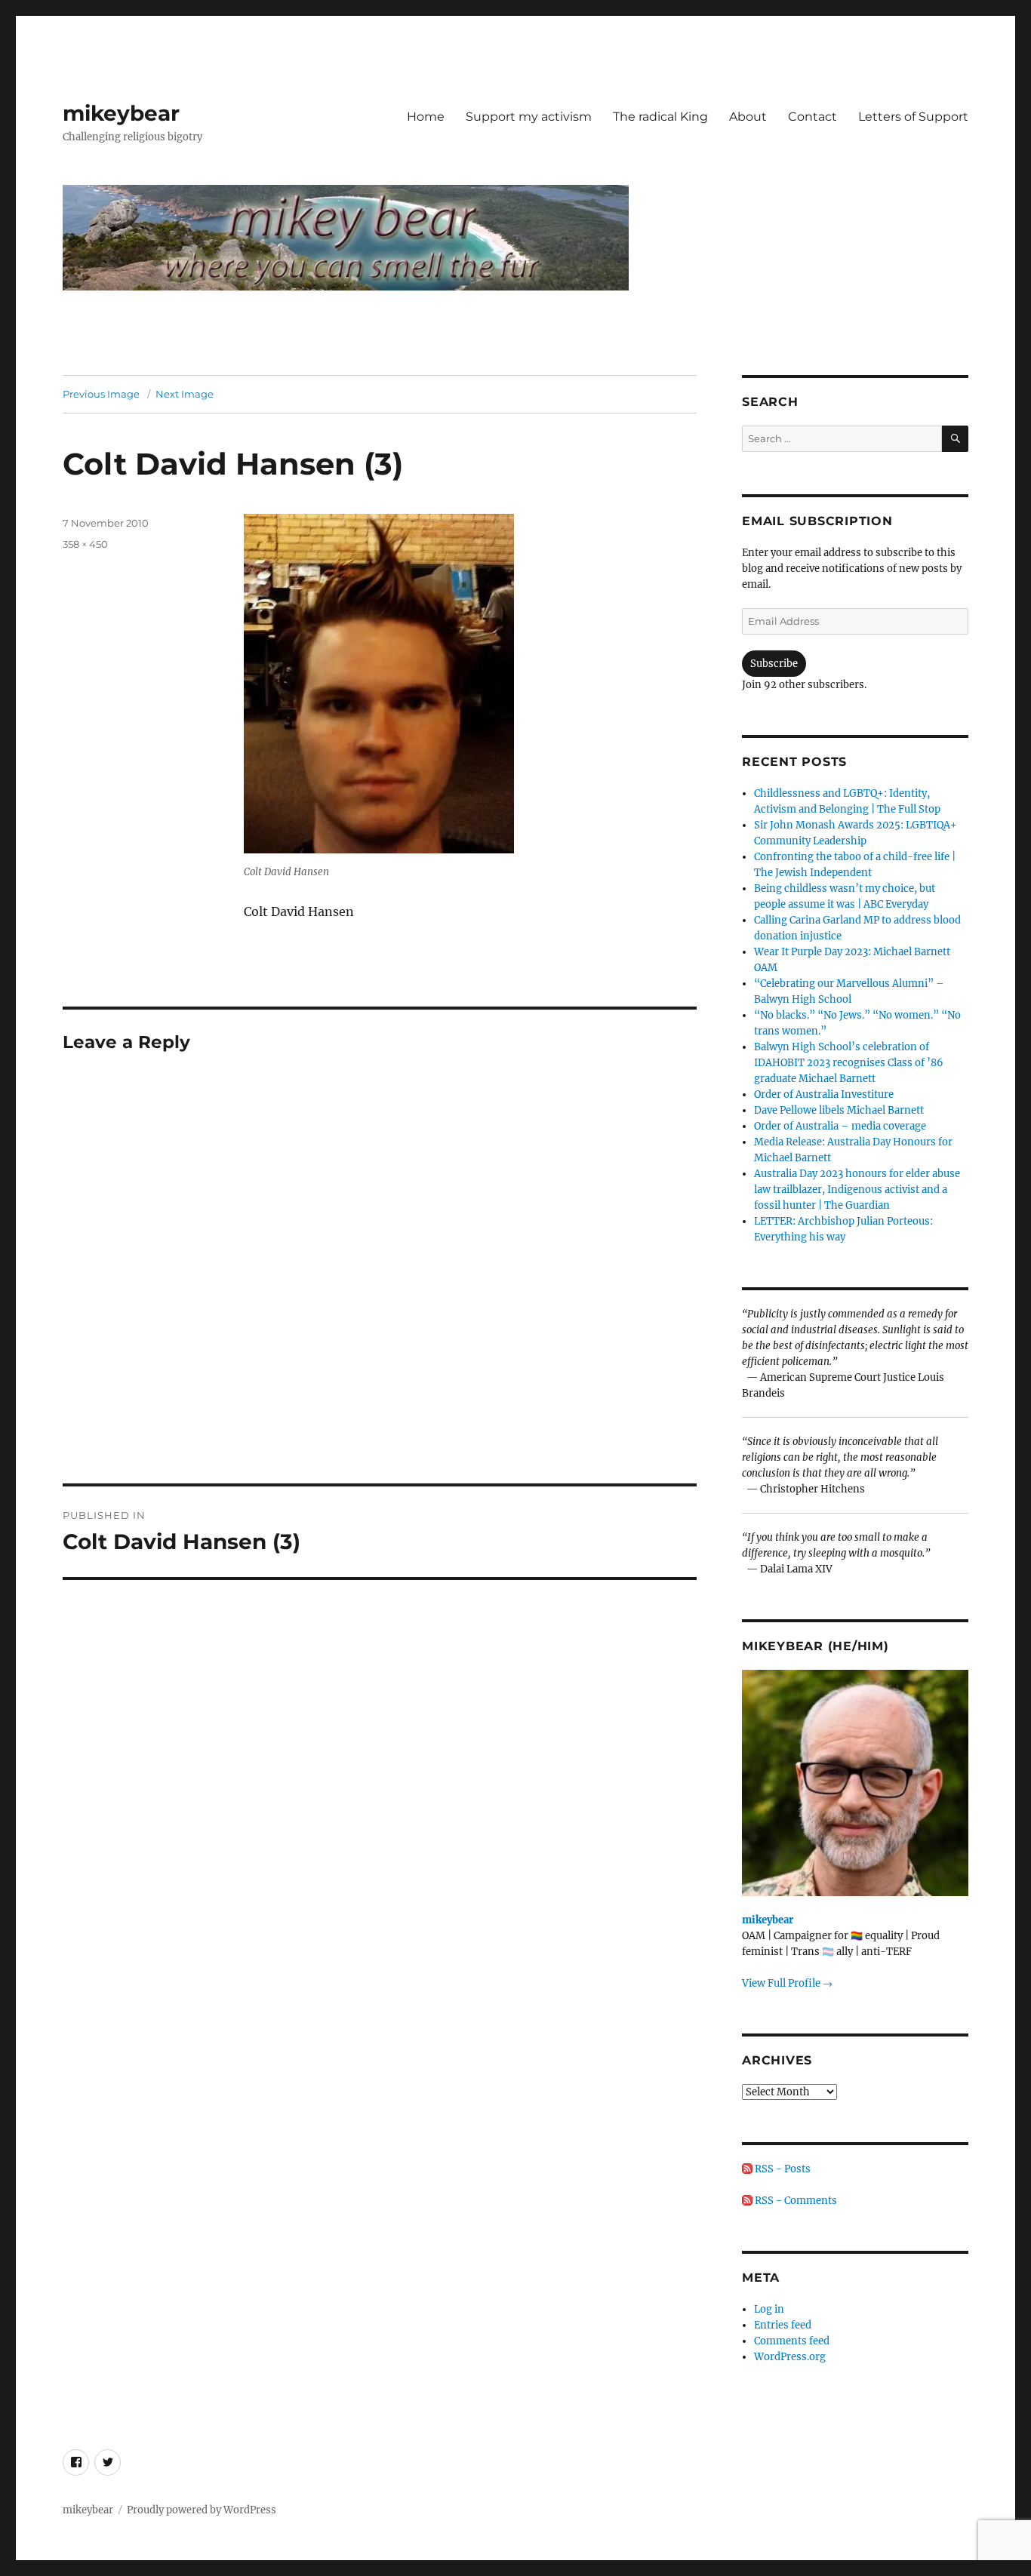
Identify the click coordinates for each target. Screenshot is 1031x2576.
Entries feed (783, 2325)
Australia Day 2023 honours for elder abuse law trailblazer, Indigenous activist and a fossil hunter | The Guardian (857, 1190)
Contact (812, 117)
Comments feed (792, 2341)
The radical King (660, 117)
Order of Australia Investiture (824, 1094)
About (748, 117)
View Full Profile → (787, 1983)
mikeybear (121, 113)
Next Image (185, 394)
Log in (769, 2309)
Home (426, 117)
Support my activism (529, 117)
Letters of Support (913, 117)
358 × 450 (85, 544)
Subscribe (774, 664)
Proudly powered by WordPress (202, 2510)
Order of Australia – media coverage (840, 1126)
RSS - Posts (782, 2169)
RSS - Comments (795, 2201)
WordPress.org (790, 2357)
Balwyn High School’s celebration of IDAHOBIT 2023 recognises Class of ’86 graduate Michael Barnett (849, 1063)
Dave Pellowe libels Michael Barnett (839, 1110)
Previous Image (101, 394)
